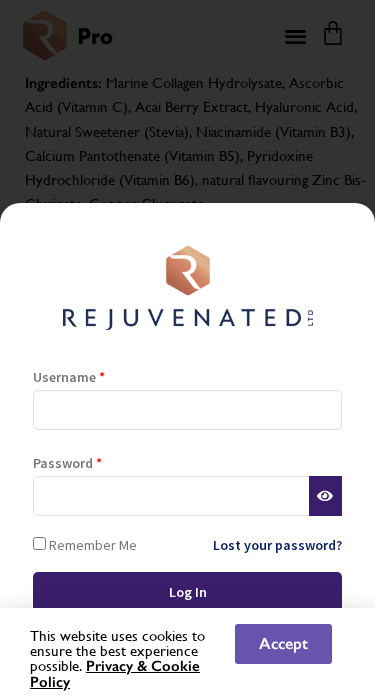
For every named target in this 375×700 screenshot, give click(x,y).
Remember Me (91, 544)
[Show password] (325, 496)
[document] (187, 350)
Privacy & (118, 666)
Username (69, 377)
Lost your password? (277, 545)
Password (67, 463)
